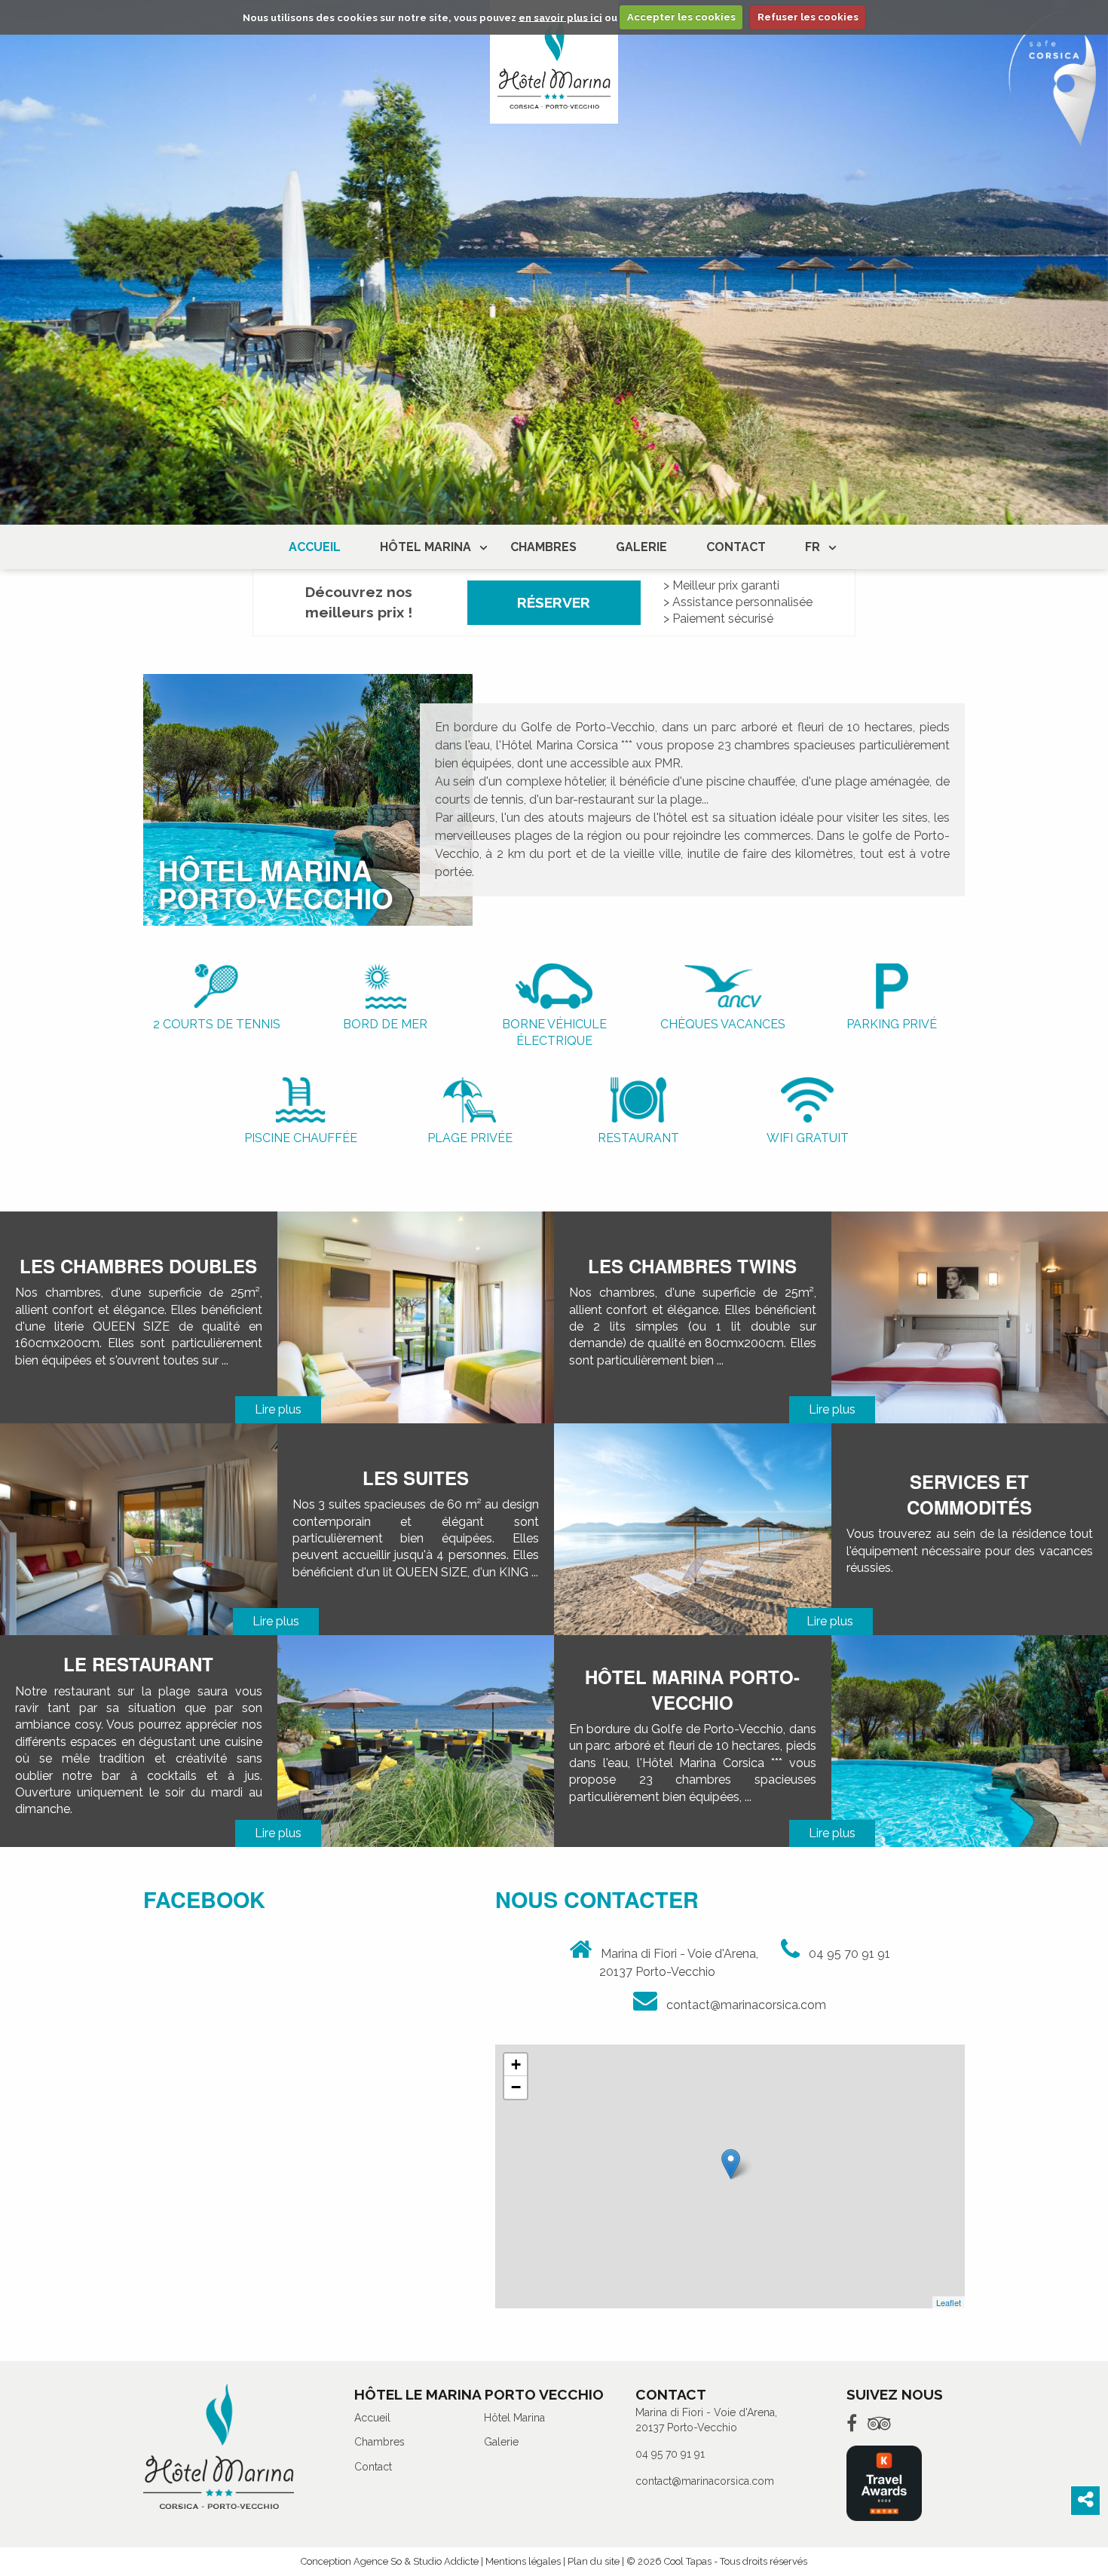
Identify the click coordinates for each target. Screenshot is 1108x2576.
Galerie (641, 547)
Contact (736, 547)
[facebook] (852, 2423)
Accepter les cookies (681, 17)
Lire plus (278, 1409)
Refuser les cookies (808, 17)
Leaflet (949, 2302)
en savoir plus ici (560, 17)
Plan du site (594, 2561)
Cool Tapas (688, 2561)
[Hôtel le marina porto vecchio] (554, 62)
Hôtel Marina (425, 547)
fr (813, 547)
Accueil (315, 547)
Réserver (554, 602)
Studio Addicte (446, 2561)
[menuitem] (315, 547)
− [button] (516, 2087)
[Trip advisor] (879, 2423)
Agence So (378, 2561)
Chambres (543, 547)
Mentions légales (523, 2561)
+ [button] (516, 2064)
